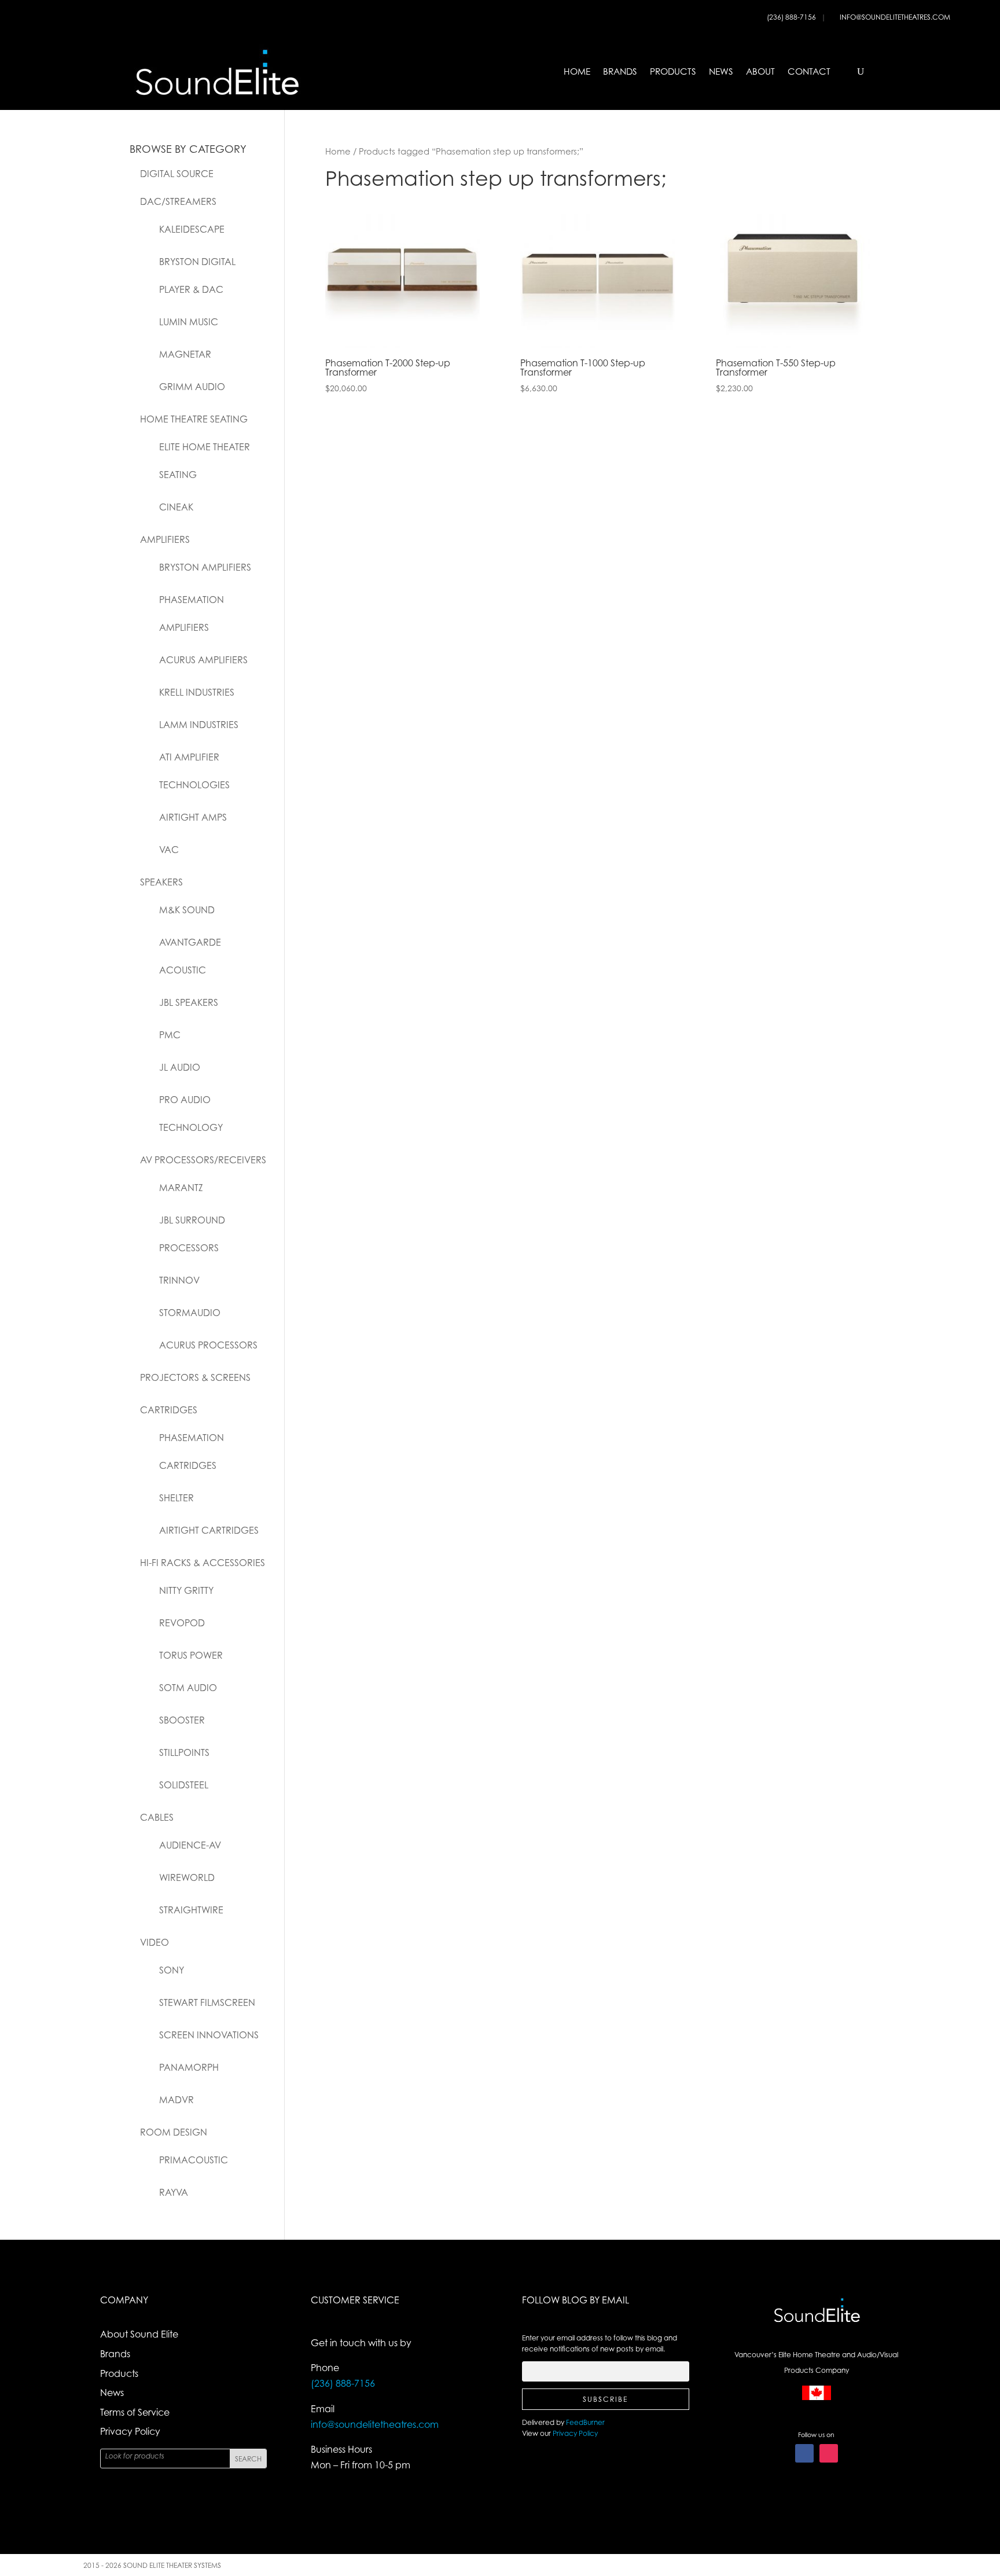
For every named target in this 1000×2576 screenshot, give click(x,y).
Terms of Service (135, 2412)
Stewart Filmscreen (207, 2002)
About (760, 71)
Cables (157, 1817)
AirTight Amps (193, 817)
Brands (620, 71)
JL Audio (180, 1067)
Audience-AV (190, 1845)
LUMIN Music (189, 322)
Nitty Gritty (186, 1590)
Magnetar (185, 354)
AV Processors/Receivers (203, 1160)
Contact (809, 71)
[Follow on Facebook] (804, 2453)
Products (673, 71)
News (721, 71)
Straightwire (191, 1910)
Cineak (176, 507)
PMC (170, 1035)
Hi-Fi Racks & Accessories (203, 1563)
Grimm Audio (192, 387)
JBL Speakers (189, 1002)
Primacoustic (194, 2160)
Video (155, 1942)
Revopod (182, 1623)
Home (577, 71)
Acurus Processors (208, 1345)
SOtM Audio (188, 1688)
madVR (177, 2100)
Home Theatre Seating (194, 419)
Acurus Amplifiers (203, 660)
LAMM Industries (199, 725)
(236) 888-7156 (792, 17)
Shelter (177, 1498)
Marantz (181, 1188)
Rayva (174, 2192)
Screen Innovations (209, 2035)
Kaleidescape (192, 229)
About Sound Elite (139, 2334)
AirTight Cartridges (209, 1530)
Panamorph (189, 2067)
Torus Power (191, 1655)
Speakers (161, 882)
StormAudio (190, 1313)
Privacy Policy (130, 2431)
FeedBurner (585, 2422)
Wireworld (187, 1877)
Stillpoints (184, 1752)
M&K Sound (187, 910)
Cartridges (169, 1410)
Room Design (174, 2132)
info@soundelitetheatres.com (895, 17)
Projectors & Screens (195, 1377)
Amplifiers (165, 539)
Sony (172, 1970)
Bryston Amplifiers (205, 567)
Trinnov (179, 1280)
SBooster (182, 1720)
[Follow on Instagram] (829, 2453)
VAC (169, 850)
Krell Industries (197, 692)
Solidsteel (184, 1785)
